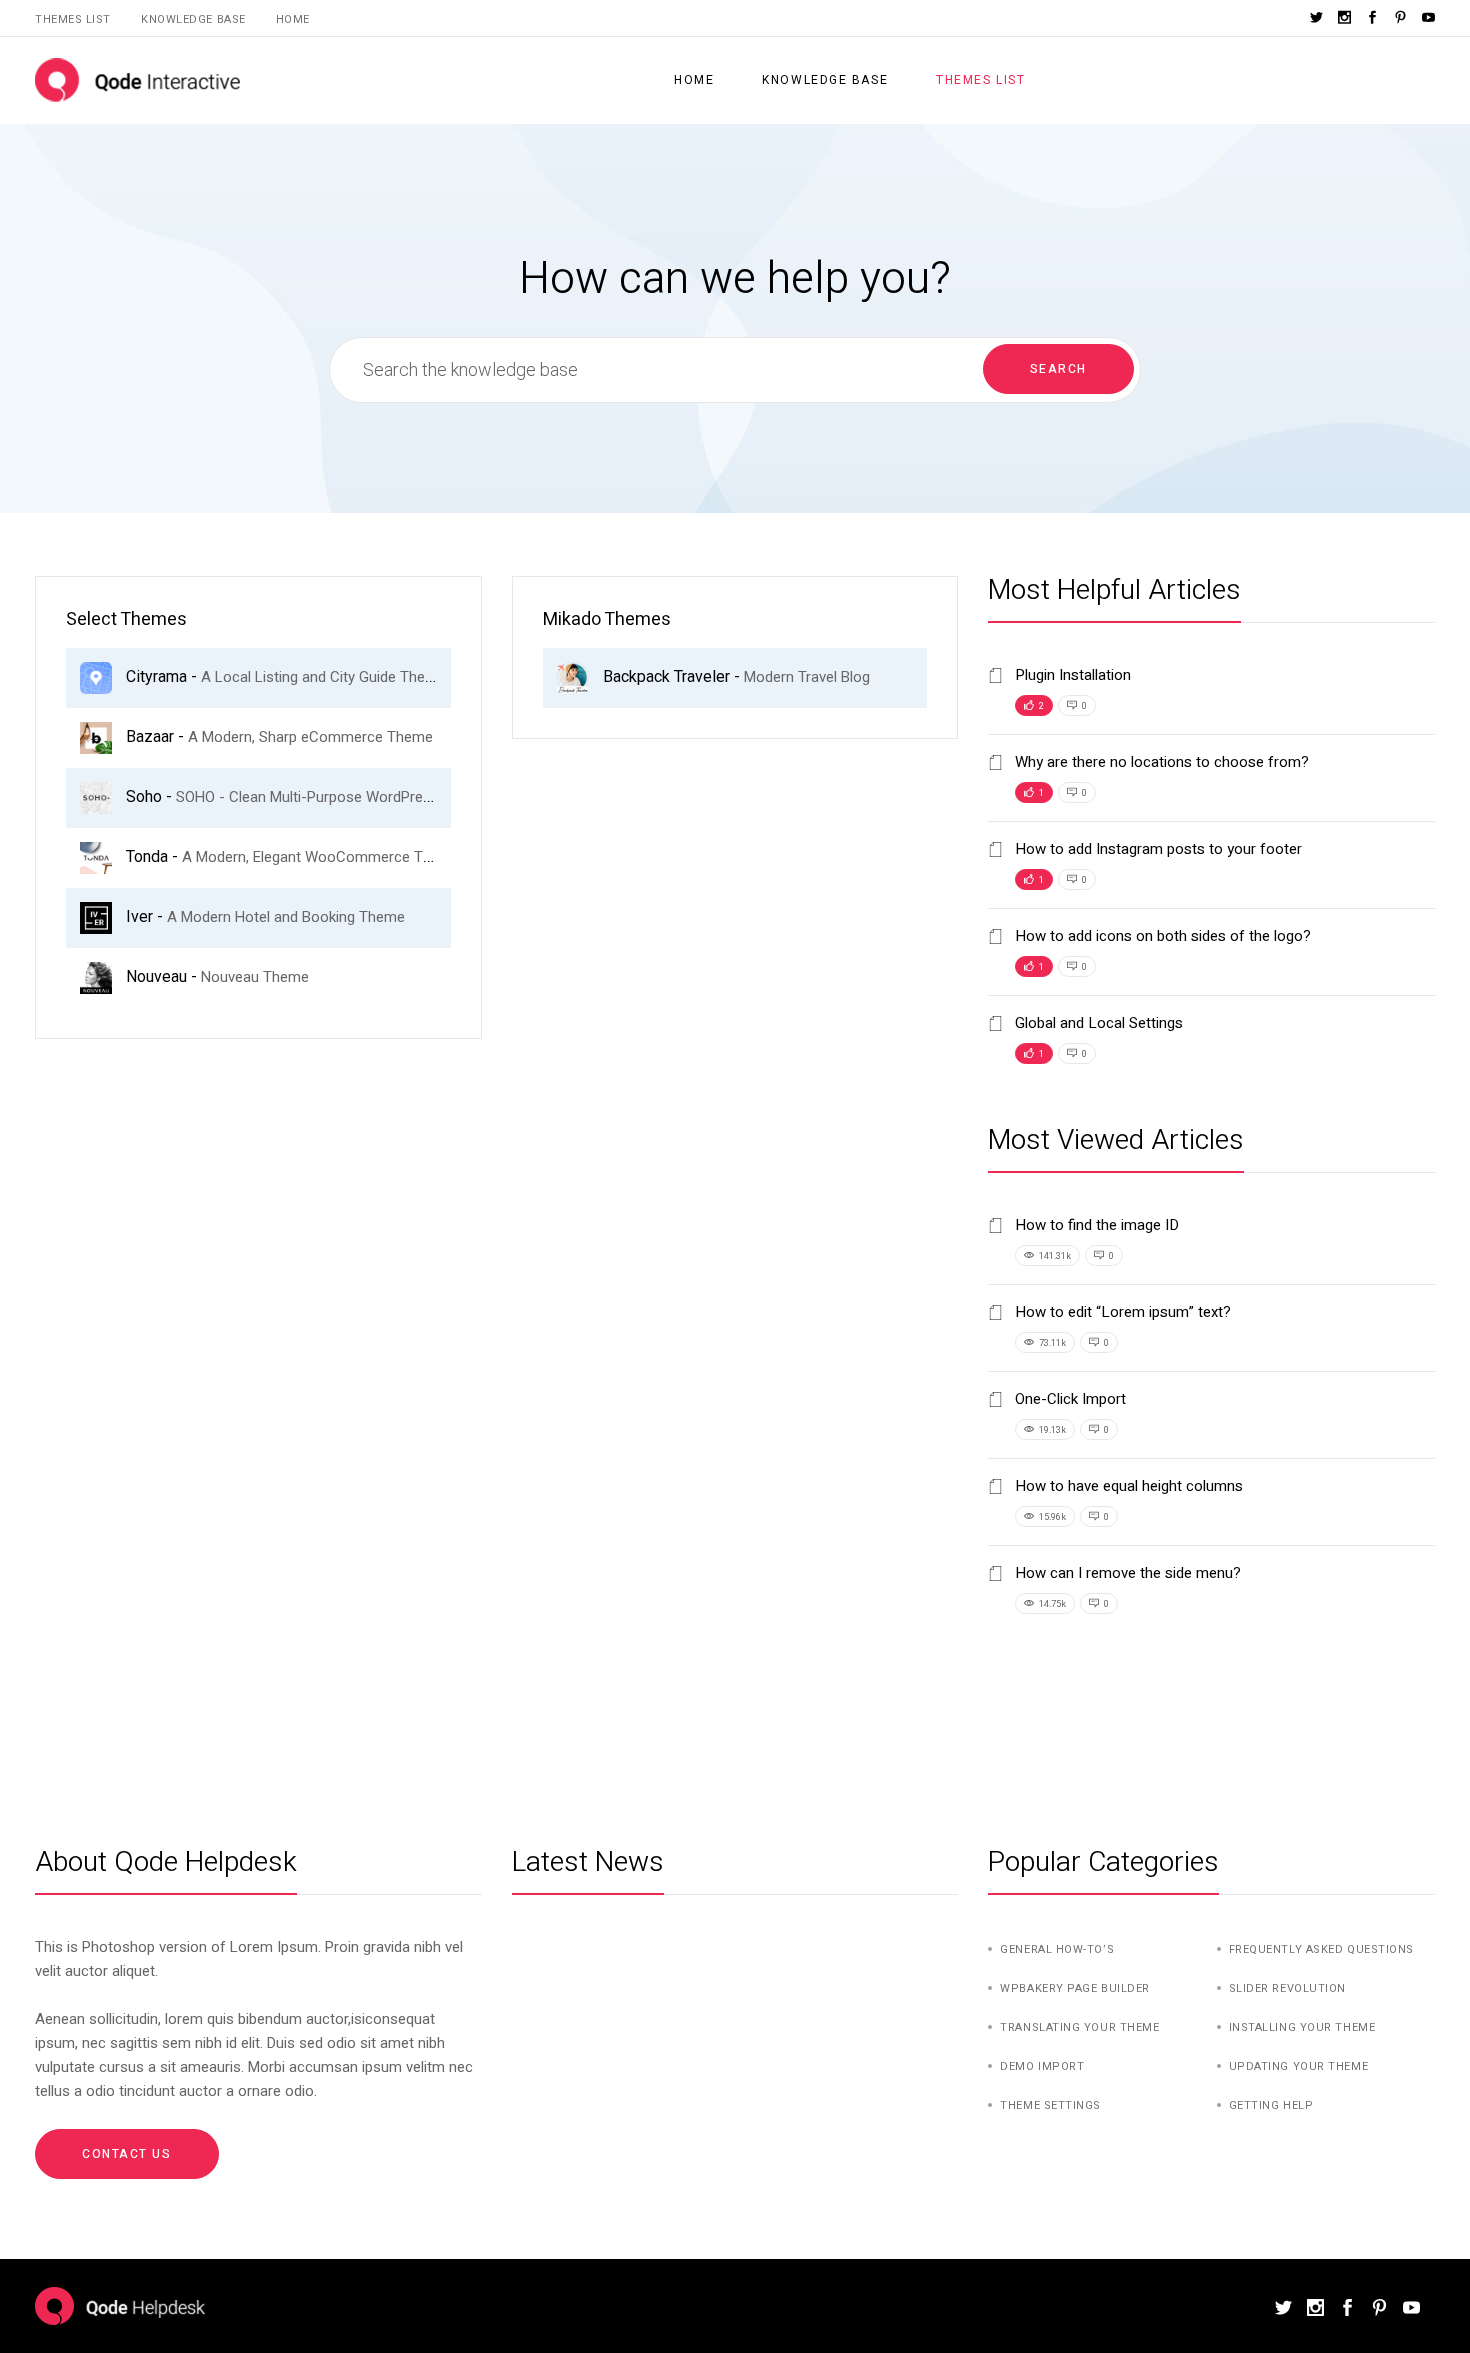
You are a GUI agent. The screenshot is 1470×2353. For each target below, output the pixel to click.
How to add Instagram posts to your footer (1156, 849)
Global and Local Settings (1097, 1023)
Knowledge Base (193, 19)
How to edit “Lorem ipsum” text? (1121, 1312)
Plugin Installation (1071, 675)
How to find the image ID (1095, 1225)
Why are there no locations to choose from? (1160, 762)
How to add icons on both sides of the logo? (1161, 936)
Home (293, 19)
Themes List (73, 19)
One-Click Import (1068, 1399)
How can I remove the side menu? (1126, 1573)
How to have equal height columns (1127, 1486)
